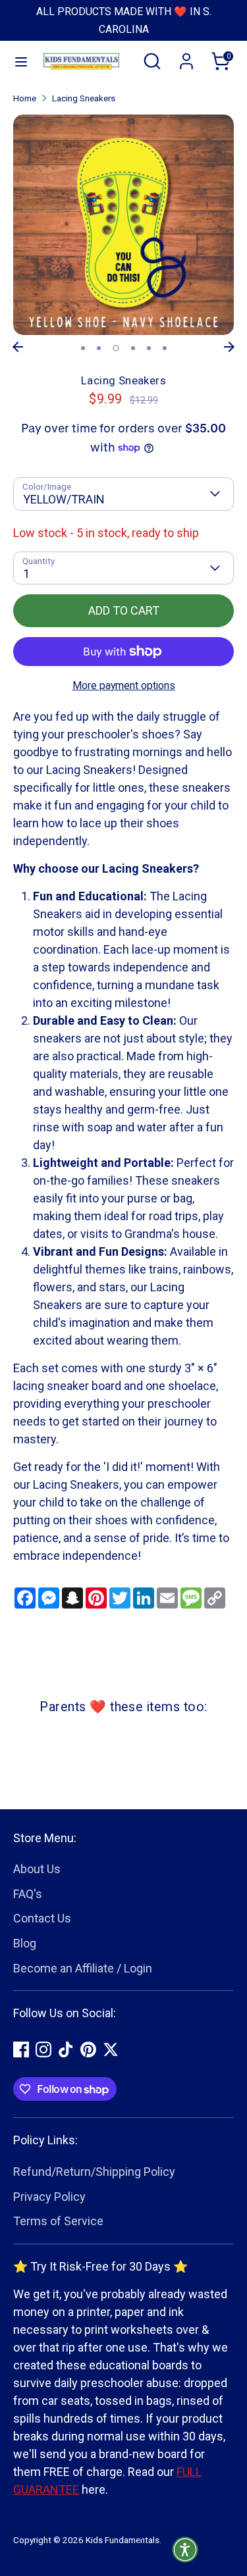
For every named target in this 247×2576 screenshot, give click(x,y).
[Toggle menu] (14, 61)
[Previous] (18, 347)
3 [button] (116, 348)
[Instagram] (43, 2049)
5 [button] (149, 348)
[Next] (229, 347)
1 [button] (83, 348)
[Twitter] (111, 2049)
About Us (37, 1869)
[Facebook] (21, 2049)
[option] (123, 225)
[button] (185, 2550)
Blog (25, 1943)
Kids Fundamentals (123, 2540)
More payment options (124, 685)
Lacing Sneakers (84, 98)
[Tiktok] (66, 2049)
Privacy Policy (49, 2197)
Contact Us (42, 1918)
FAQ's (28, 1894)
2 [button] (99, 348)
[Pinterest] (88, 2049)
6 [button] (165, 348)
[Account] (186, 57)
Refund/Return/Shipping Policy (94, 2172)
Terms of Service (58, 2221)
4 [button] (133, 348)
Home (25, 98)
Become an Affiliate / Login (83, 1968)
